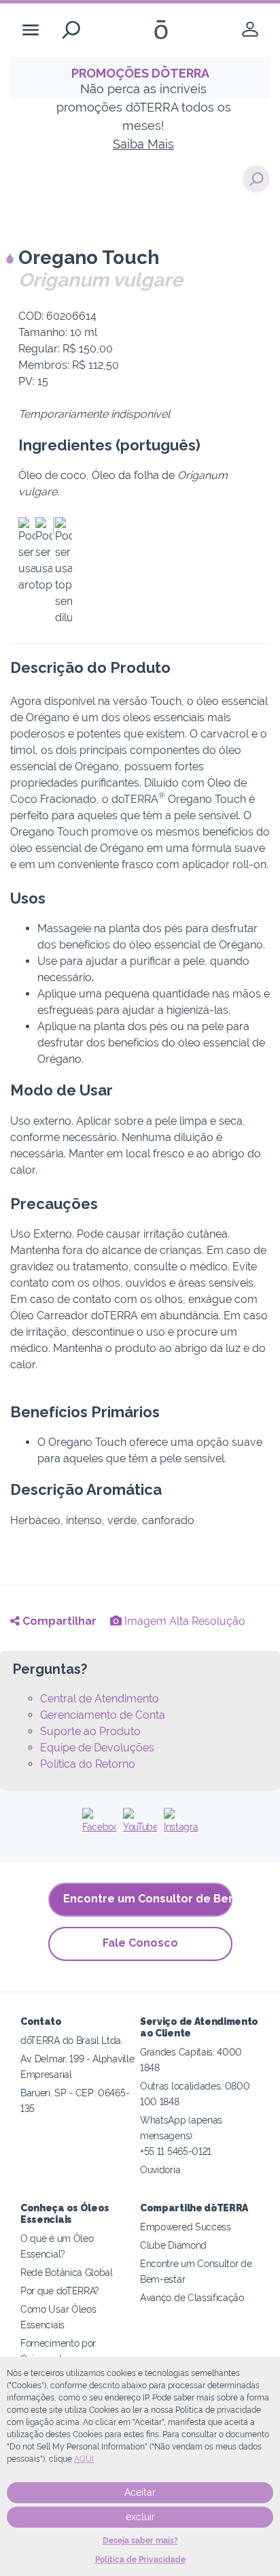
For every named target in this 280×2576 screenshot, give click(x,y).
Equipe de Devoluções (97, 1748)
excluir (140, 2517)
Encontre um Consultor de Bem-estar (148, 1899)
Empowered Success (186, 2227)
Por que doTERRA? (60, 2291)
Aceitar (140, 2492)
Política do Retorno (88, 1764)
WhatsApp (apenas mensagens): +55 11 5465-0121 (181, 2135)
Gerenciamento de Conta (103, 1715)
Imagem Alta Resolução (183, 1621)
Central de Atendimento (100, 1699)
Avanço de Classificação (192, 2297)
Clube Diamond (173, 2245)
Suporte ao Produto (90, 1731)
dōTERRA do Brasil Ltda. (72, 2040)
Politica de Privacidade (140, 2560)
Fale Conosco (140, 1943)
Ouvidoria (160, 2169)
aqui (84, 2459)
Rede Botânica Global (67, 2272)
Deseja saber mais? (140, 2541)
